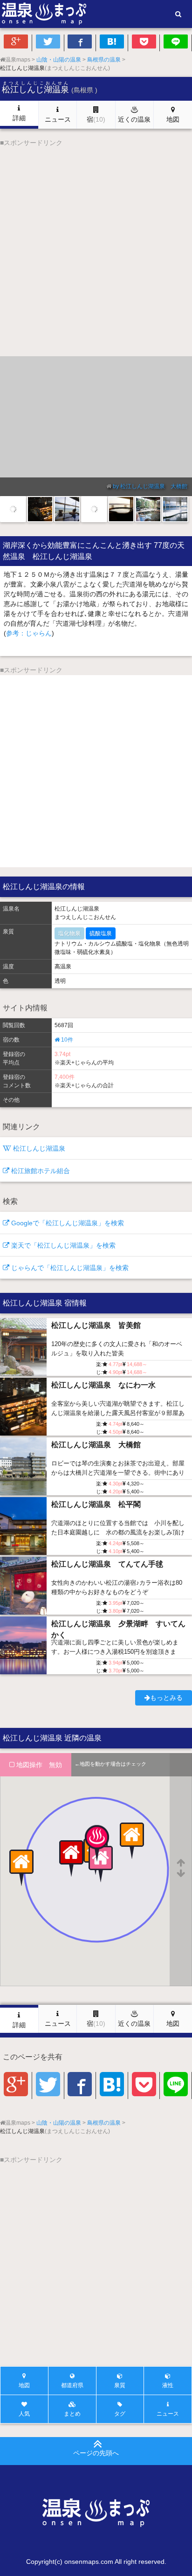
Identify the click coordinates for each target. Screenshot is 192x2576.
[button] (96, 1851)
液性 (168, 2385)
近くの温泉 (134, 119)
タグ (120, 2414)
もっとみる (166, 1698)
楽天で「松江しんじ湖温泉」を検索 (62, 1245)
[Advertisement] (96, 244)
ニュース (58, 119)
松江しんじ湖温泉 (38, 1148)
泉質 (120, 2385)
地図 (173, 119)
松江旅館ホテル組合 (40, 1171)
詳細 (19, 118)
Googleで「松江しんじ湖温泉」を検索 (67, 1223)
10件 (66, 1040)
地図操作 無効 (38, 1765)
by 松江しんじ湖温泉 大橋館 (150, 486)
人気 (24, 2414)
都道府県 (72, 2385)
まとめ (72, 2414)
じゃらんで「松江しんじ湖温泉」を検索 (69, 1268)
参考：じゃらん (29, 633)
